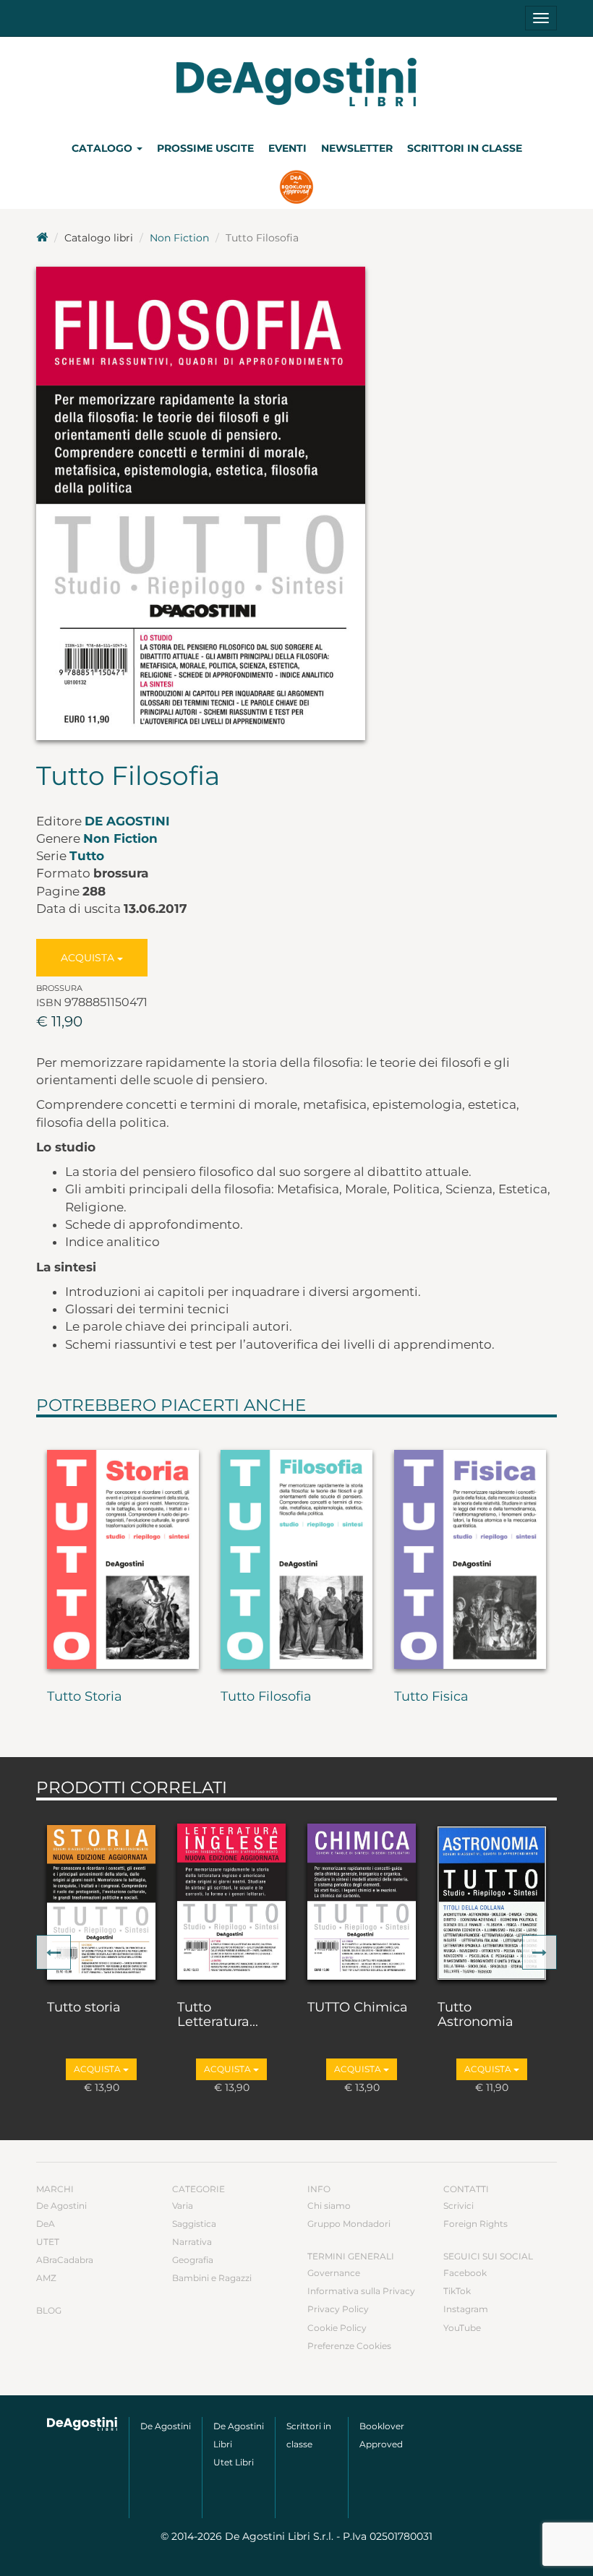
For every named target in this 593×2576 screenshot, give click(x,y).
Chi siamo (329, 2206)
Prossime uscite (205, 148)
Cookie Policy (337, 2328)
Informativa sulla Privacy (361, 2291)
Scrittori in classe (465, 148)
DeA (46, 2224)
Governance (334, 2273)
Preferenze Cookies (349, 2346)
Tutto (87, 856)
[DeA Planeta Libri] (82, 2424)
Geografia (193, 2260)
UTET (48, 2242)
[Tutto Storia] (123, 1550)
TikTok (457, 2291)
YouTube (462, 2328)
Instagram (466, 2309)
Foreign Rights (475, 2224)
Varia (183, 2206)
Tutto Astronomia (475, 2015)
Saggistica (194, 2224)
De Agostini (127, 821)
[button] (54, 1952)
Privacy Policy (338, 2309)
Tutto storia (84, 2008)
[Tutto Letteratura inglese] (231, 1897)
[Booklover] (297, 189)
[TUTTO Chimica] (362, 1897)
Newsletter (357, 148)
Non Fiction (179, 238)
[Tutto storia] (101, 1897)
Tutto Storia (85, 1697)
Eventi (287, 148)
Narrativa (192, 2242)
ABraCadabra (65, 2260)
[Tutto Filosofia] (296, 1550)
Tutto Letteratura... (218, 2015)
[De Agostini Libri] (42, 238)
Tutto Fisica (431, 1697)
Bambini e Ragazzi (212, 2278)
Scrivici (458, 2206)
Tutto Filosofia (266, 1697)
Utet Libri (234, 2462)
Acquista (89, 958)
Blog (49, 2310)
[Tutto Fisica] (470, 1550)
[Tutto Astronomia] (492, 1897)
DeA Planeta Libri (296, 82)
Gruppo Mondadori (349, 2224)
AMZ (46, 2278)
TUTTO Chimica (358, 2008)
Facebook (465, 2273)
